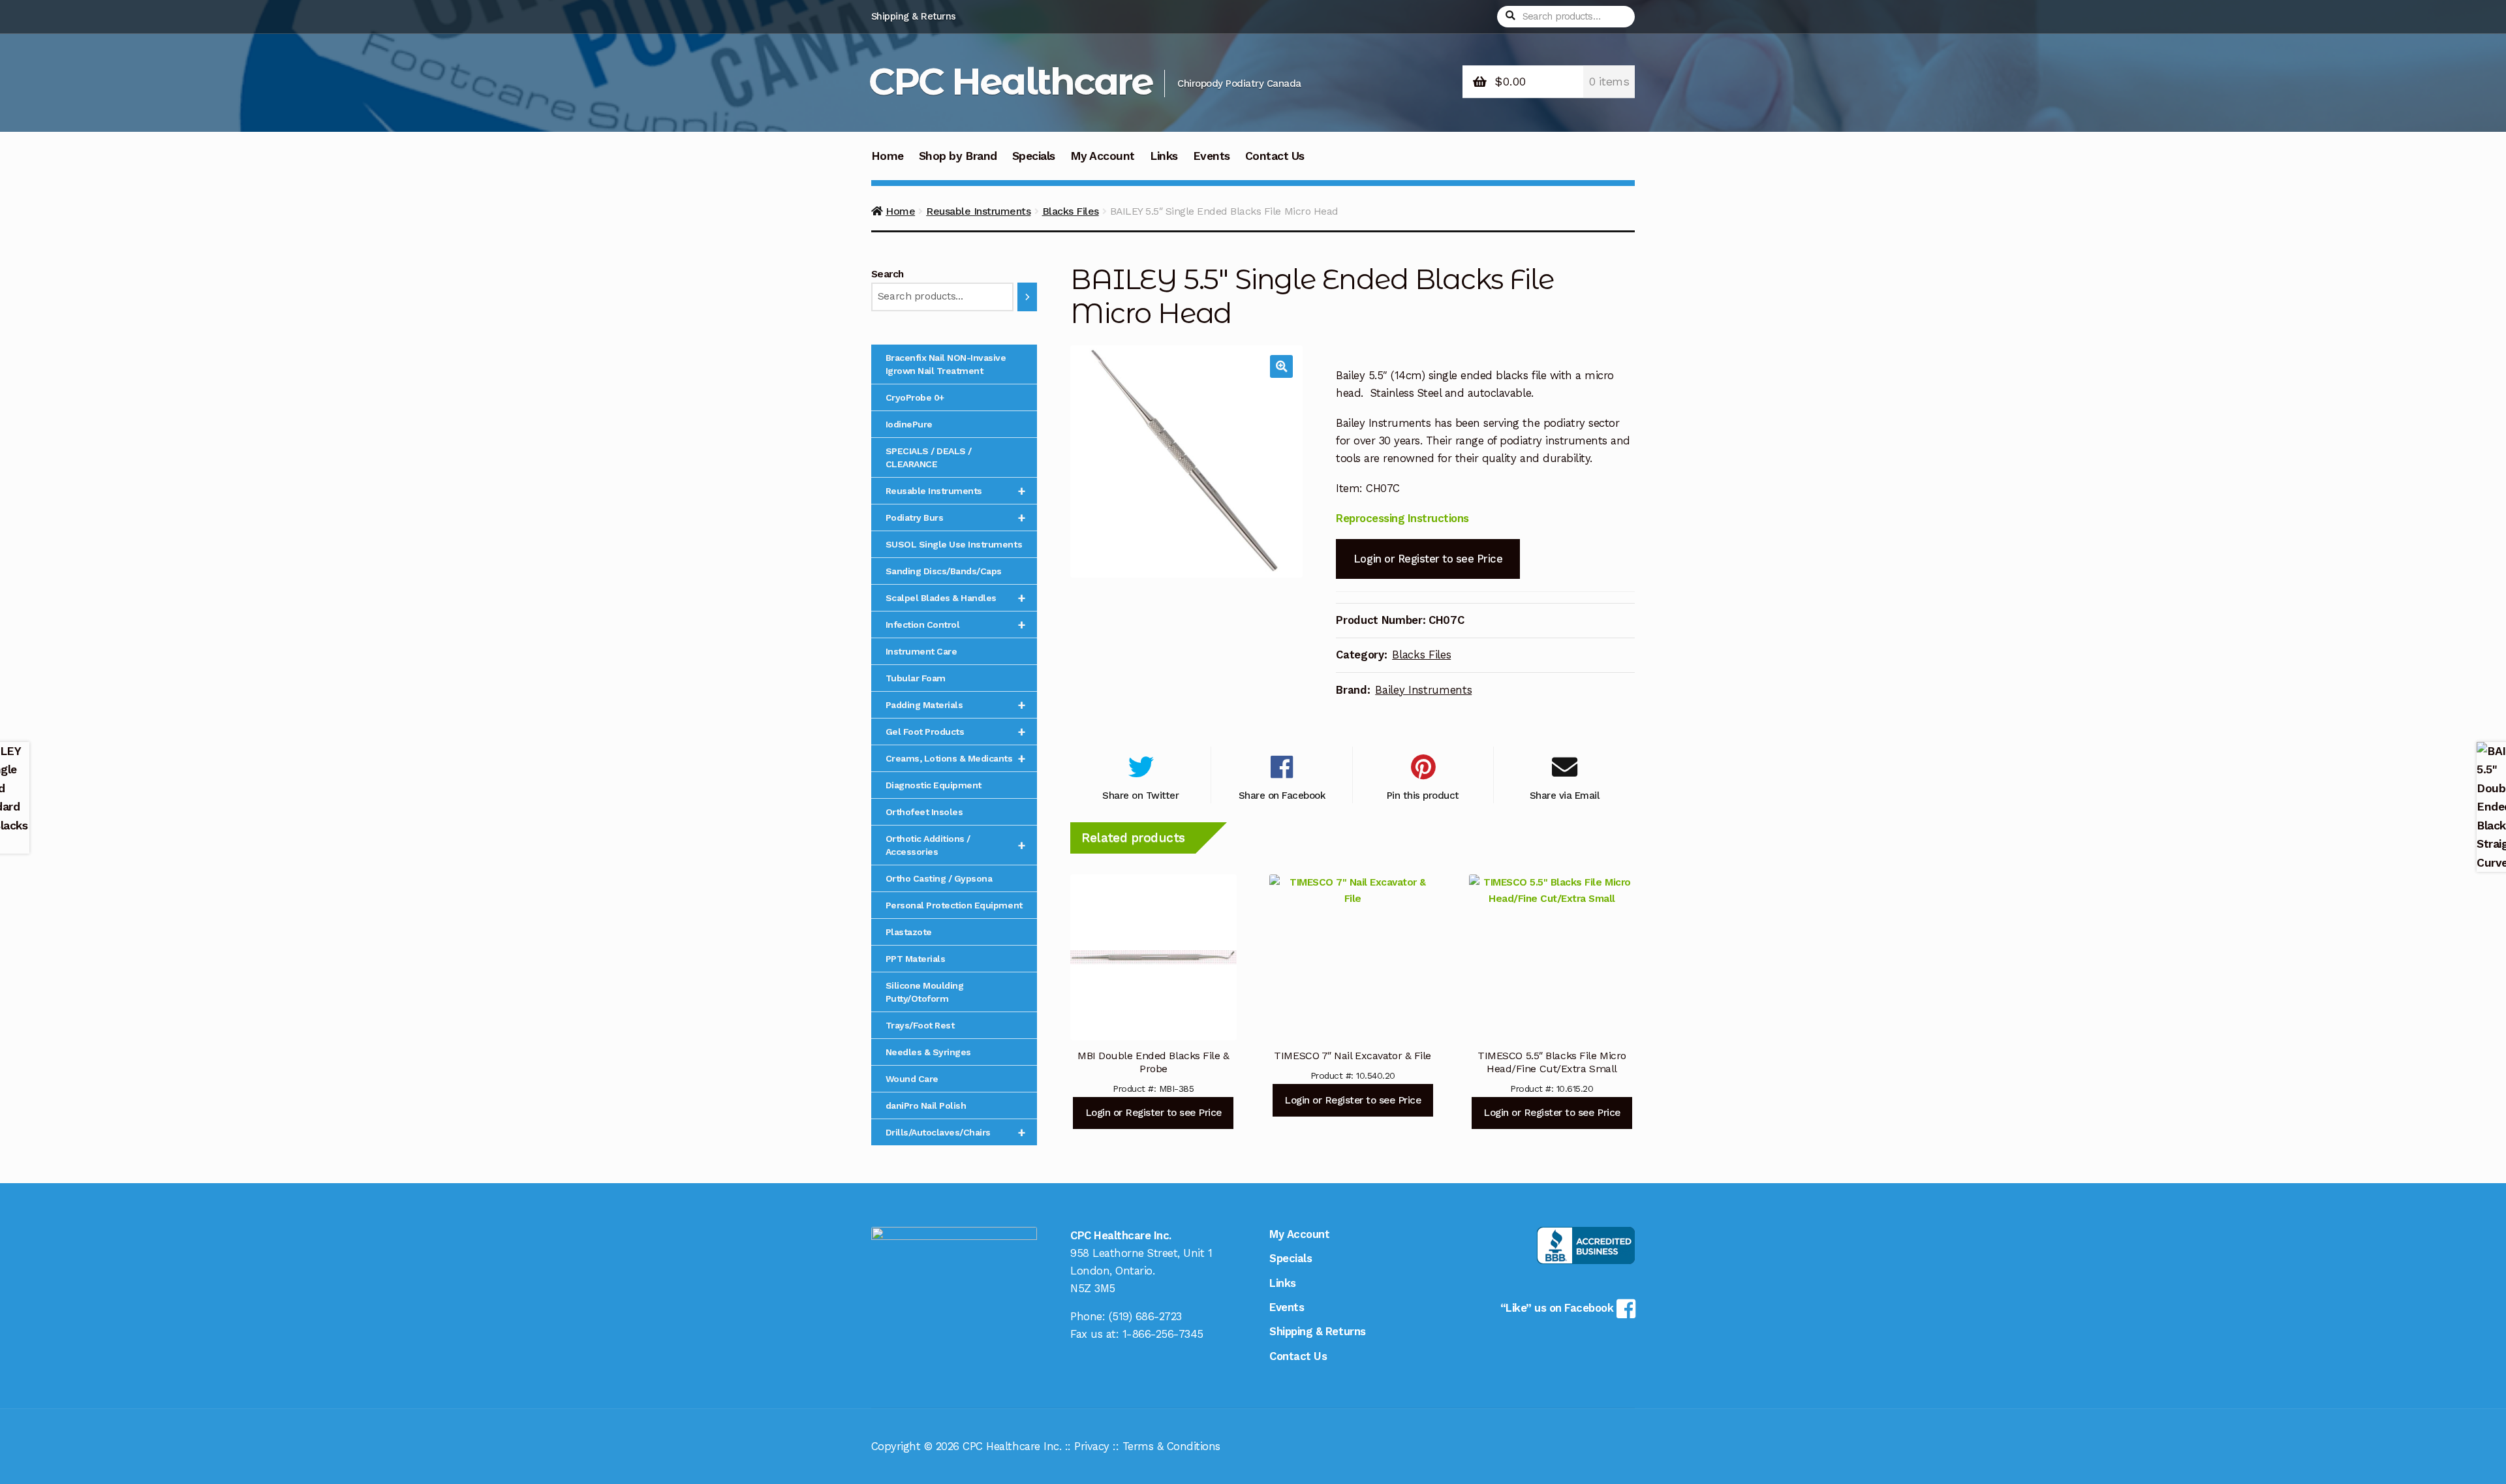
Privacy (1092, 1446)
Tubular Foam (916, 678)
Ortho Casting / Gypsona (939, 878)
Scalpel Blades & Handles (956, 598)
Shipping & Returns (914, 16)
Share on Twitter (1140, 796)
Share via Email (1565, 796)
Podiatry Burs (956, 518)
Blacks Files (1071, 211)
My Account (1103, 156)
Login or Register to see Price (1428, 559)
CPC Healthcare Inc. (1012, 1446)
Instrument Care (921, 651)
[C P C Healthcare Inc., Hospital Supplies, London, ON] (1586, 1245)
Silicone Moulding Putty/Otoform (925, 992)
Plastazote (909, 932)
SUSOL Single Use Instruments (954, 544)
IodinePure (909, 424)
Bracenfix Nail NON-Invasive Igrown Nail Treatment (946, 364)
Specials (1034, 156)
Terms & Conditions (1171, 1446)
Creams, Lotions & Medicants (956, 758)
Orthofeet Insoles (924, 812)
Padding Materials (956, 705)
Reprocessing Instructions (1402, 518)
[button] (1281, 366)
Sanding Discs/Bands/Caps (944, 571)
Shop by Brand (958, 156)
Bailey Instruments (1423, 690)
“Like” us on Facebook (1558, 1308)
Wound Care (912, 1079)
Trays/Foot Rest (920, 1025)
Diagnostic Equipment (934, 785)
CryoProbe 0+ (915, 397)
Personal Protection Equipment (954, 905)
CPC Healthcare (1011, 81)
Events (1212, 156)
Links (1164, 156)
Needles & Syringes (928, 1052)
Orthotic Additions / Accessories (956, 845)
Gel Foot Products (956, 732)
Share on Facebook (1282, 796)
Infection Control (956, 625)
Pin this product (1423, 796)
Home (888, 156)
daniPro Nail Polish (926, 1105)
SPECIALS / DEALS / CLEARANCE (929, 457)
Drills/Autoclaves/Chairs (956, 1132)
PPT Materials (916, 959)
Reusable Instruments (978, 211)
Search (888, 274)
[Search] (1027, 297)
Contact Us (1275, 156)
